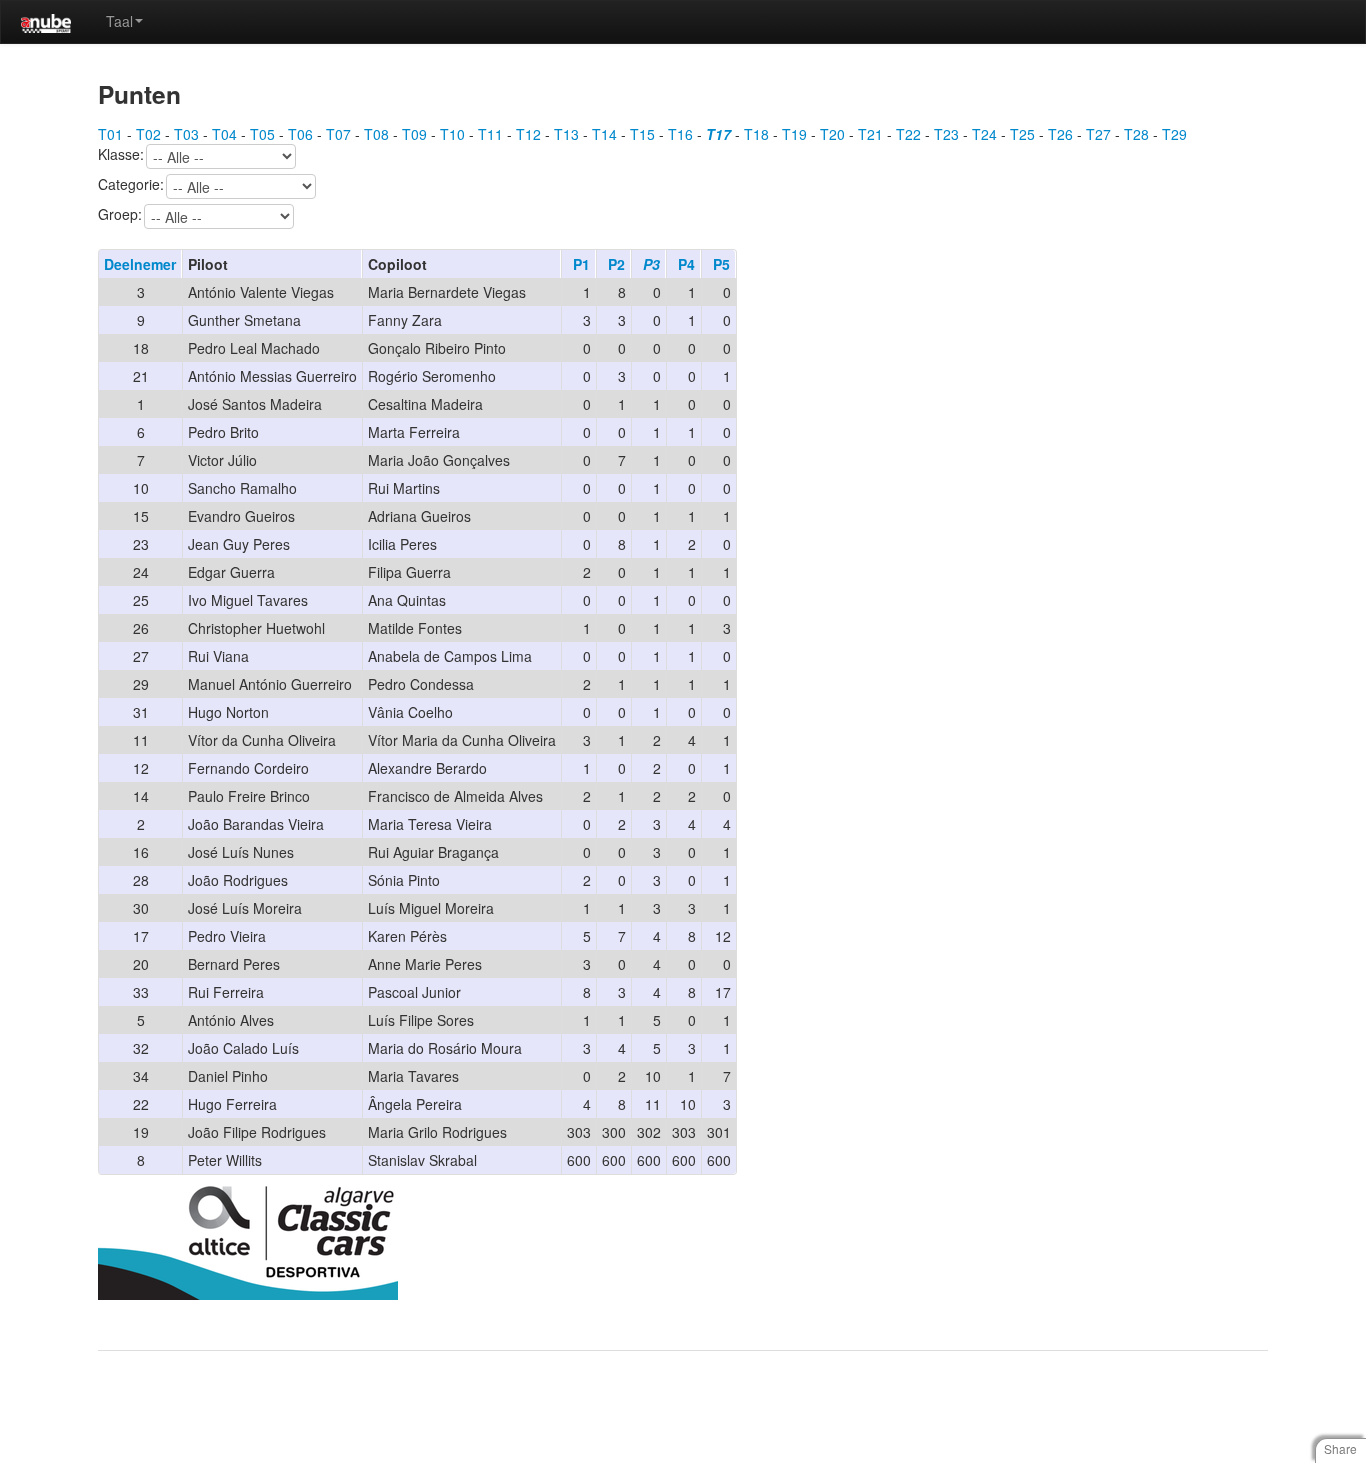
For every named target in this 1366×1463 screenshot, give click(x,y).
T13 (566, 134)
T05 (262, 134)
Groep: (120, 215)
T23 (946, 134)
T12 (528, 134)
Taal (119, 21)
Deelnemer (140, 264)
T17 (718, 134)
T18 (756, 134)
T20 (832, 134)
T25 (1022, 134)
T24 (984, 134)
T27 (1098, 134)
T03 (186, 134)
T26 (1060, 134)
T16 (680, 134)
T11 (490, 134)
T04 (224, 134)
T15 (642, 134)
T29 (1174, 134)
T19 (794, 134)
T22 (908, 134)
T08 (376, 134)
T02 (148, 134)
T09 (414, 134)
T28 (1136, 134)
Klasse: (121, 155)
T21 (870, 134)
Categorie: (131, 185)
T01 (110, 134)
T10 (452, 134)
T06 (300, 134)
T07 (338, 134)
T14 (604, 134)
